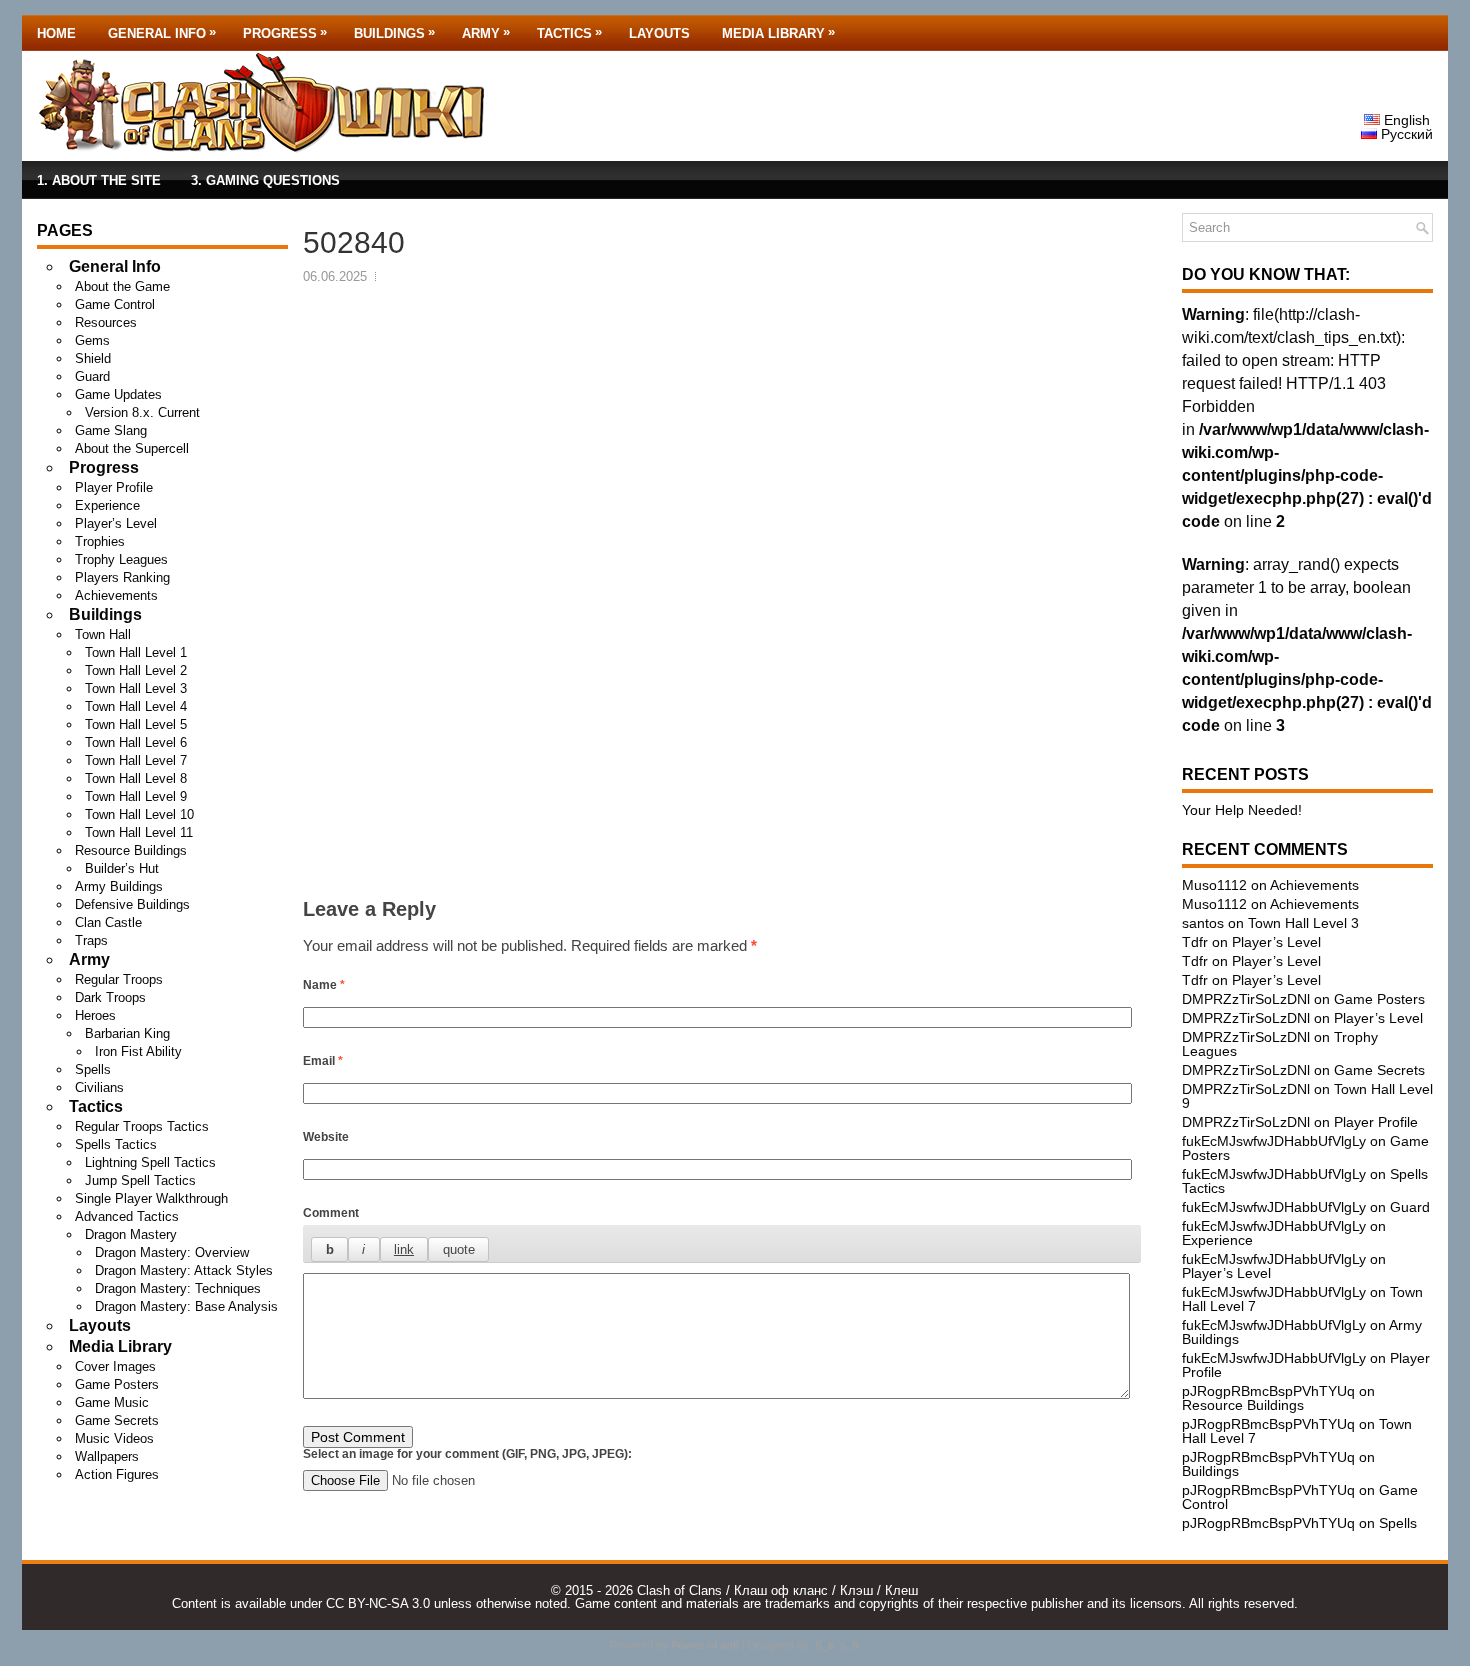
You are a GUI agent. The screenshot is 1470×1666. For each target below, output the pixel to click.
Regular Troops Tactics (142, 1126)
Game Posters (117, 1384)
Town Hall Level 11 (139, 832)
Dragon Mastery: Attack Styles (184, 1270)
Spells (93, 1069)
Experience (107, 505)
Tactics (569, 32)
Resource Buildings (131, 850)
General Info (162, 32)
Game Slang (111, 430)
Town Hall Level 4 (136, 706)
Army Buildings (119, 886)
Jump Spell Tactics (140, 1180)
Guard (92, 376)
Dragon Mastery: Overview (172, 1252)
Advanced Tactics (127, 1216)
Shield (93, 358)
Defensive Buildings (132, 904)
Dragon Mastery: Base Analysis (186, 1306)
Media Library (778, 32)
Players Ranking (122, 577)
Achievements (116, 595)
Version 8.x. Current (142, 412)
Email (323, 1061)
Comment (331, 1213)
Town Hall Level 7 (136, 760)
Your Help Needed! (1242, 810)
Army (486, 32)
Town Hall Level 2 (136, 670)
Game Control (115, 304)
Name (324, 985)
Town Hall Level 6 (136, 742)
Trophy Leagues (121, 559)
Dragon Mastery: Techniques (178, 1288)
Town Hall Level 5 (136, 724)
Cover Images (115, 1366)
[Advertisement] (722, 436)
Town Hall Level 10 (139, 814)
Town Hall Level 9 (136, 796)
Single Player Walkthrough (151, 1198)
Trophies (100, 541)
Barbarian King (127, 1033)
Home (56, 33)
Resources (106, 322)
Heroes (95, 1015)
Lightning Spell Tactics (150, 1162)
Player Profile (114, 487)
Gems (92, 340)
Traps (91, 940)
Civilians (99, 1087)
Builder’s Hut (122, 868)
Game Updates (118, 394)
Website (326, 1137)
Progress (285, 32)
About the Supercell (132, 448)
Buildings (394, 32)
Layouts (659, 33)
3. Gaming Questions (265, 180)
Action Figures (117, 1474)
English (1405, 120)
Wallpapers (107, 1456)
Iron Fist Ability (138, 1051)
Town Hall (103, 634)
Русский (1405, 134)
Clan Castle (108, 922)
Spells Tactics (116, 1144)
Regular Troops (119, 979)
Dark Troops (110, 997)
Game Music (112, 1402)
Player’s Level (116, 523)
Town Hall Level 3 (136, 688)
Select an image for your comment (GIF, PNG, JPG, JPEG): (467, 1454)
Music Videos (114, 1438)
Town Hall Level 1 (136, 652)
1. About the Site (99, 180)
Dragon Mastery (131, 1234)
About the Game (122, 286)
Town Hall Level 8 (136, 778)
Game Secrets (117, 1420)
